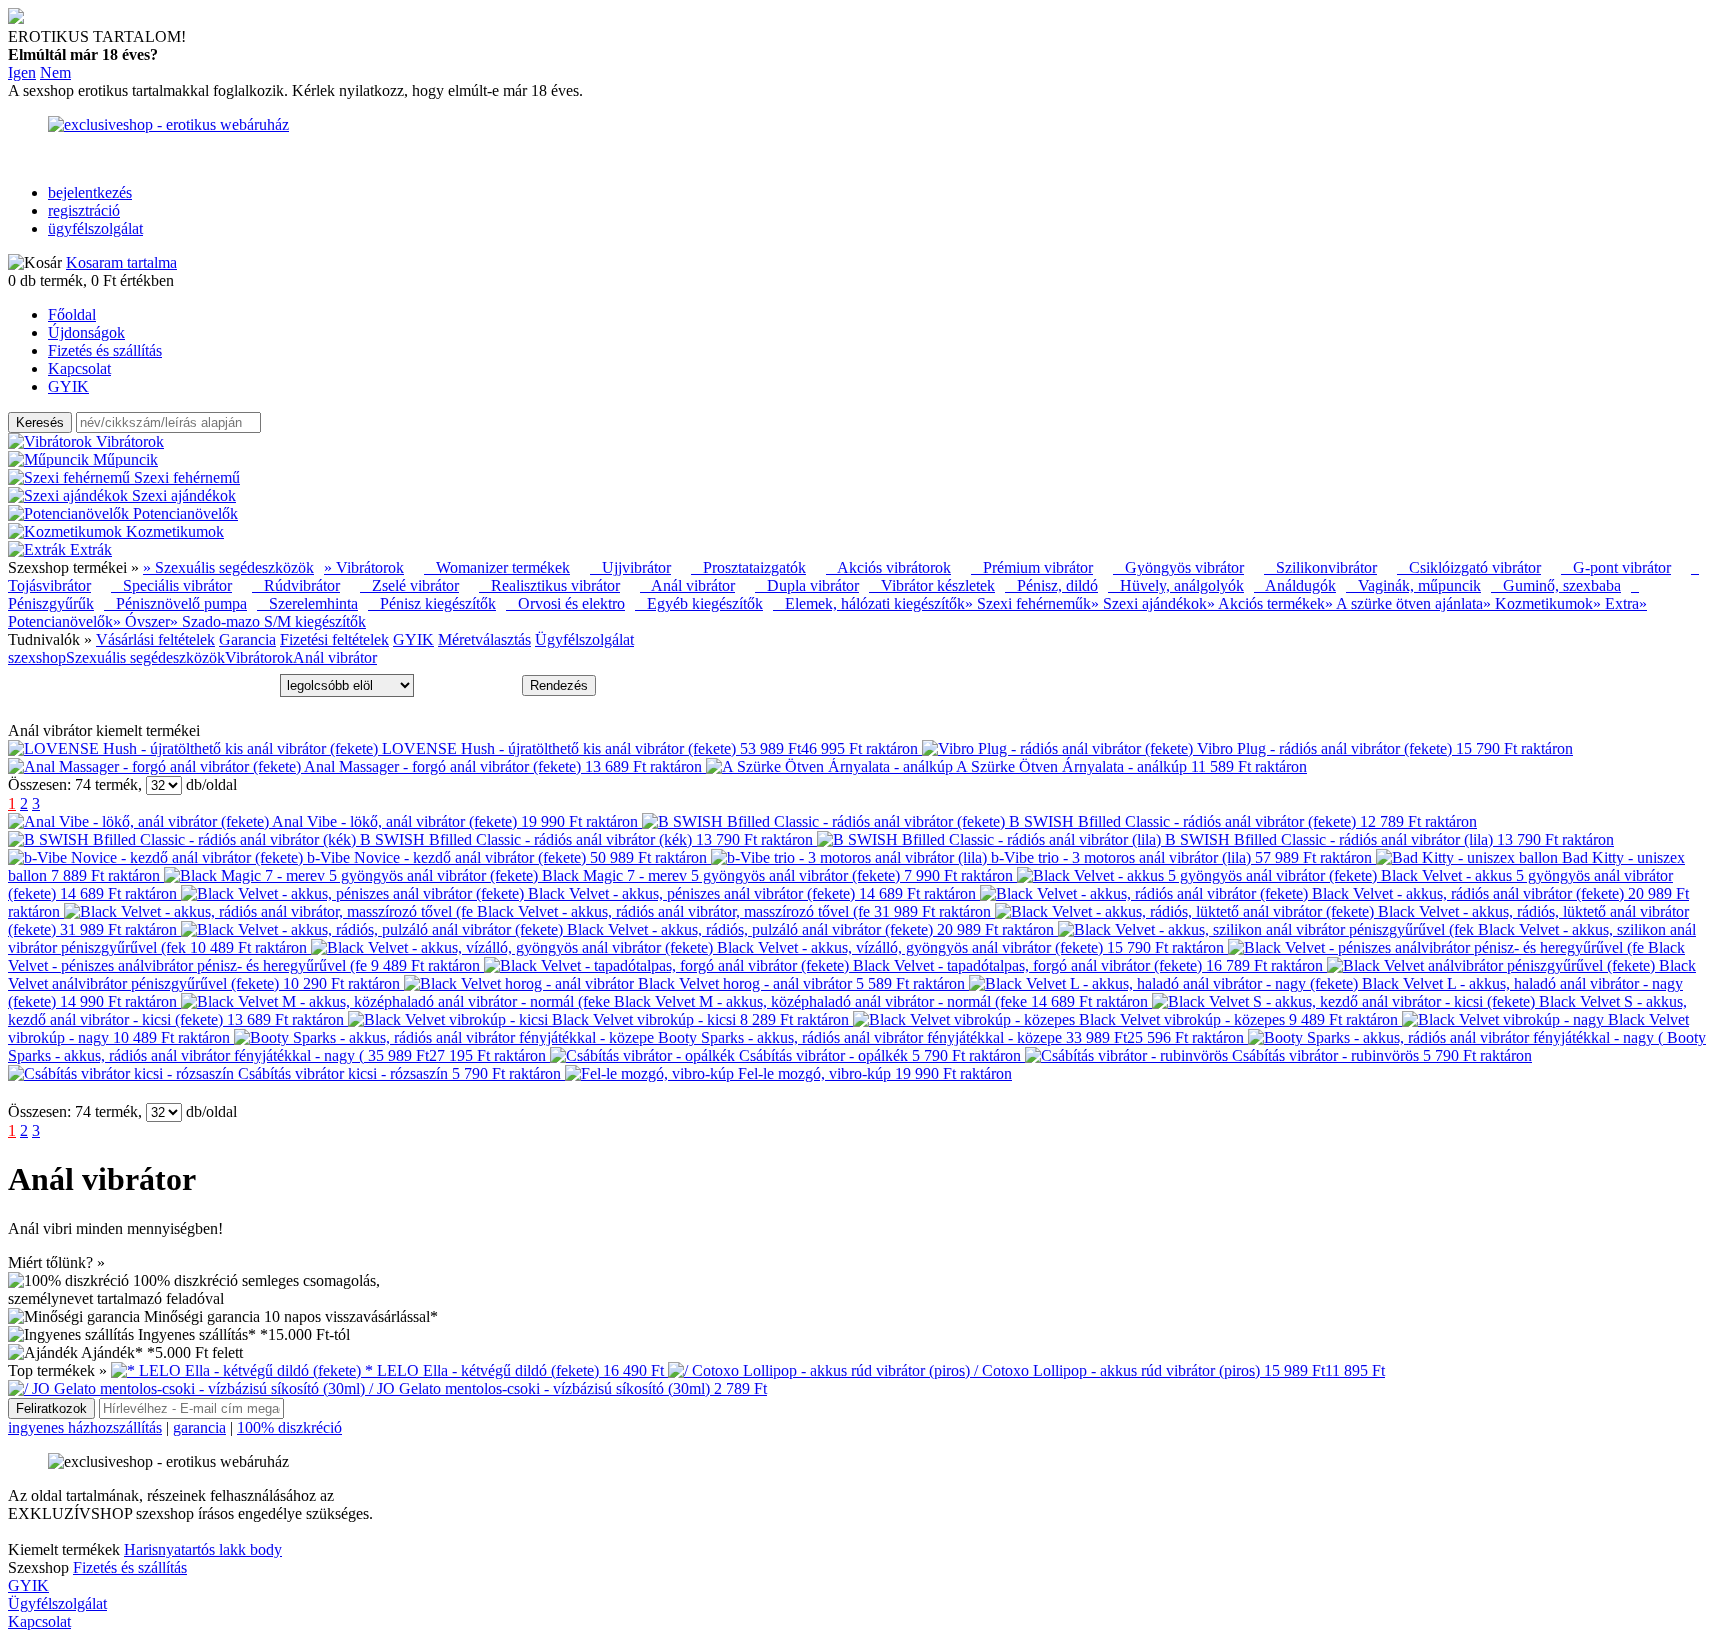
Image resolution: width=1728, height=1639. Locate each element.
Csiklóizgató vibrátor (1469, 567)
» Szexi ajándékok (1149, 603)
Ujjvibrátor (630, 567)
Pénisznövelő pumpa (175, 603)
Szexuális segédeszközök (145, 657)
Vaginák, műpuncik (1413, 585)
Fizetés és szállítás (105, 350)
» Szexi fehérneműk (1028, 603)
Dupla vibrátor (807, 585)
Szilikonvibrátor (1320, 567)
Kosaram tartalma (121, 262)
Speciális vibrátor (171, 585)
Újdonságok (86, 332)
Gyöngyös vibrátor (1178, 567)
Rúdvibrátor (296, 585)
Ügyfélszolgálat (584, 639)
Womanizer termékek (497, 567)
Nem (55, 72)
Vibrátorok (259, 657)
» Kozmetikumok (1538, 603)
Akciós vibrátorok (888, 567)
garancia (199, 1427)
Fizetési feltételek (334, 639)
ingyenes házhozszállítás (85, 1427)
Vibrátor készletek (932, 585)
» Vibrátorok (364, 567)
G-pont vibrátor (1616, 567)
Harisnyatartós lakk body (203, 1549)
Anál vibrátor (687, 585)
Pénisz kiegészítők (432, 603)
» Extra (1616, 603)
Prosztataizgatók (748, 567)
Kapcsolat (79, 368)
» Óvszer (141, 621)
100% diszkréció (289, 1427)
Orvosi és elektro (565, 603)
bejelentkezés (90, 192)
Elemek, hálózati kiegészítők (869, 603)
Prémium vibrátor (1032, 567)
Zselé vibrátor (409, 585)
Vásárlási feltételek (155, 639)
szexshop (37, 657)
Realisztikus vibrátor (549, 585)
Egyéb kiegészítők (699, 603)
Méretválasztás (484, 639)
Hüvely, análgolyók (1176, 585)
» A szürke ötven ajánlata (1404, 603)
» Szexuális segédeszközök (228, 567)
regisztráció (84, 210)
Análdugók (1295, 585)
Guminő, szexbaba (1556, 585)
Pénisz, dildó (1051, 585)
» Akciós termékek (1266, 603)
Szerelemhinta (307, 603)
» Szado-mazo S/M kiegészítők (268, 621)
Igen (22, 72)
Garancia (247, 639)
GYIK (68, 386)
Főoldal (72, 314)
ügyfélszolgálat (95, 228)
